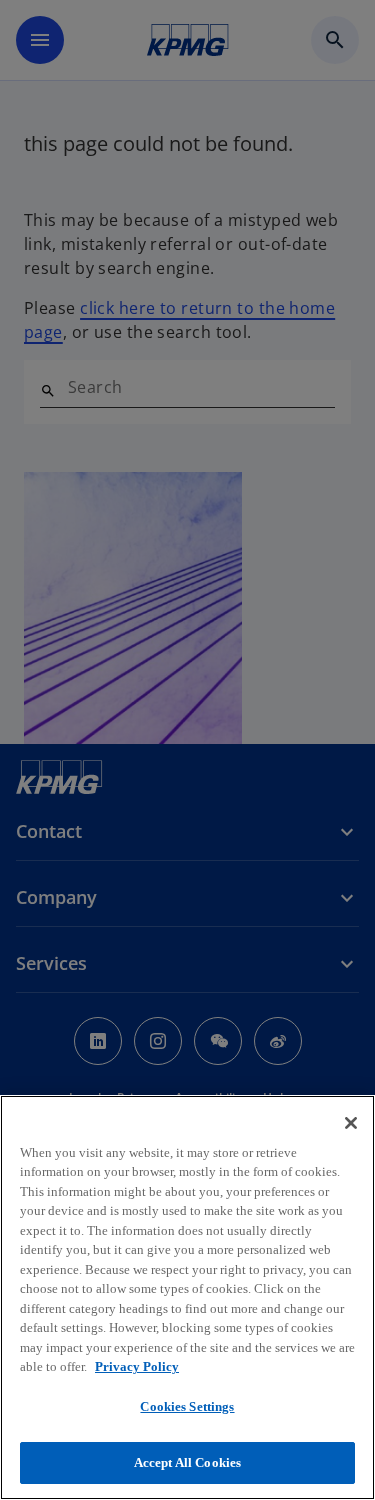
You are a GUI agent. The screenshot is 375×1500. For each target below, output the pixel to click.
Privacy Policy (137, 1366)
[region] (187, 1297)
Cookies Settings (187, 1406)
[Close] (351, 1123)
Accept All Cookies (187, 1462)
